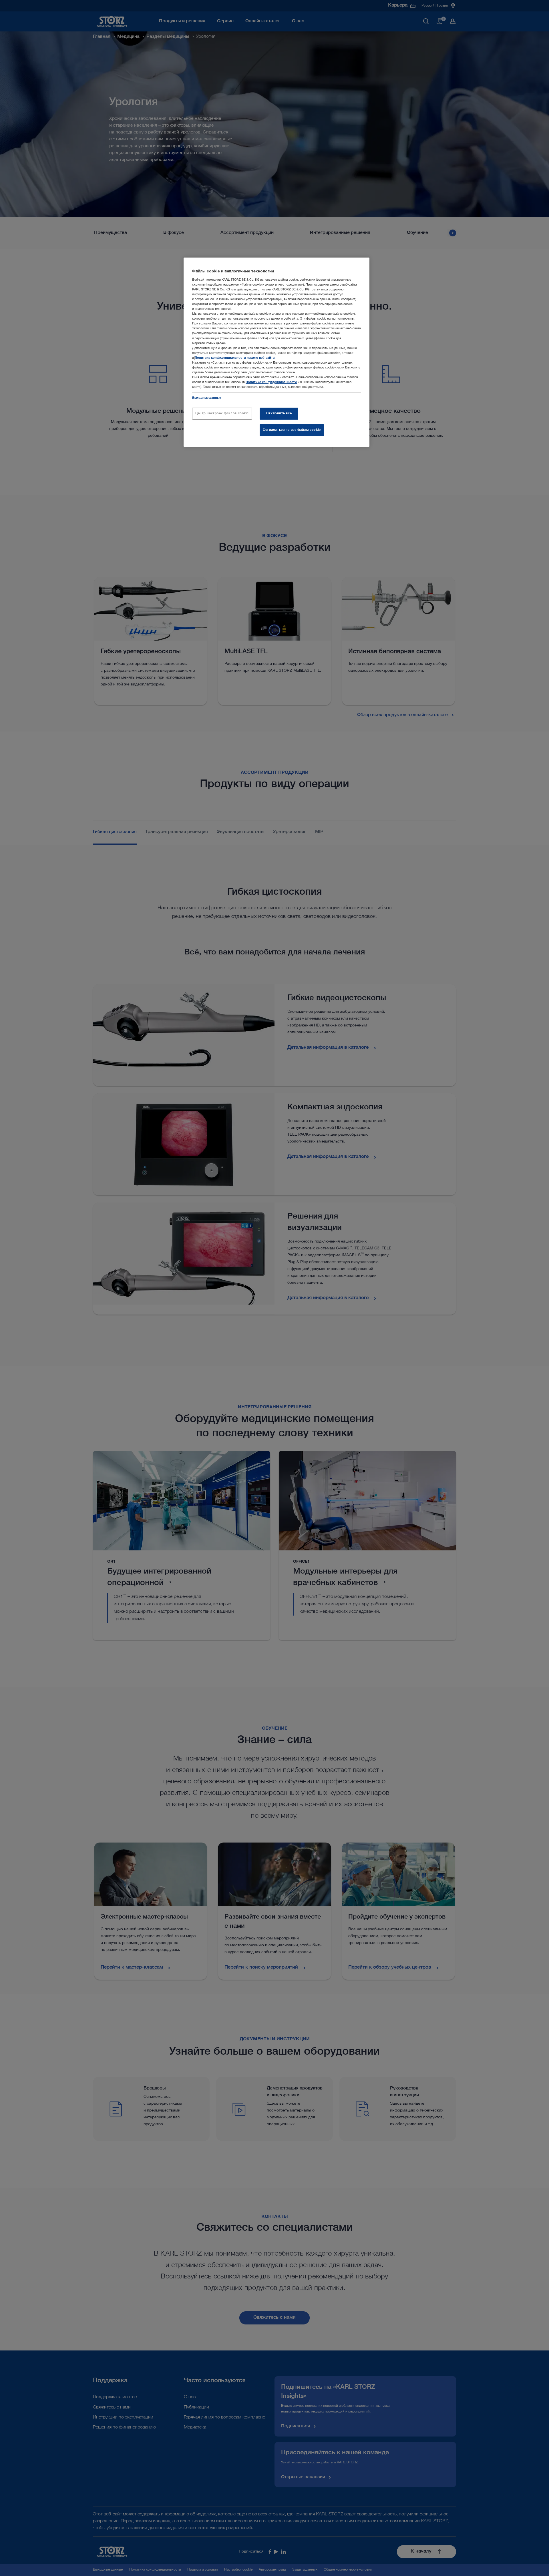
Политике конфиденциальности (271, 382)
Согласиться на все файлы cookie (292, 430)
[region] (277, 352)
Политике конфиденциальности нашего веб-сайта (235, 358)
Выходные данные (207, 398)
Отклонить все (279, 413)
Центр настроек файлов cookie (222, 413)
